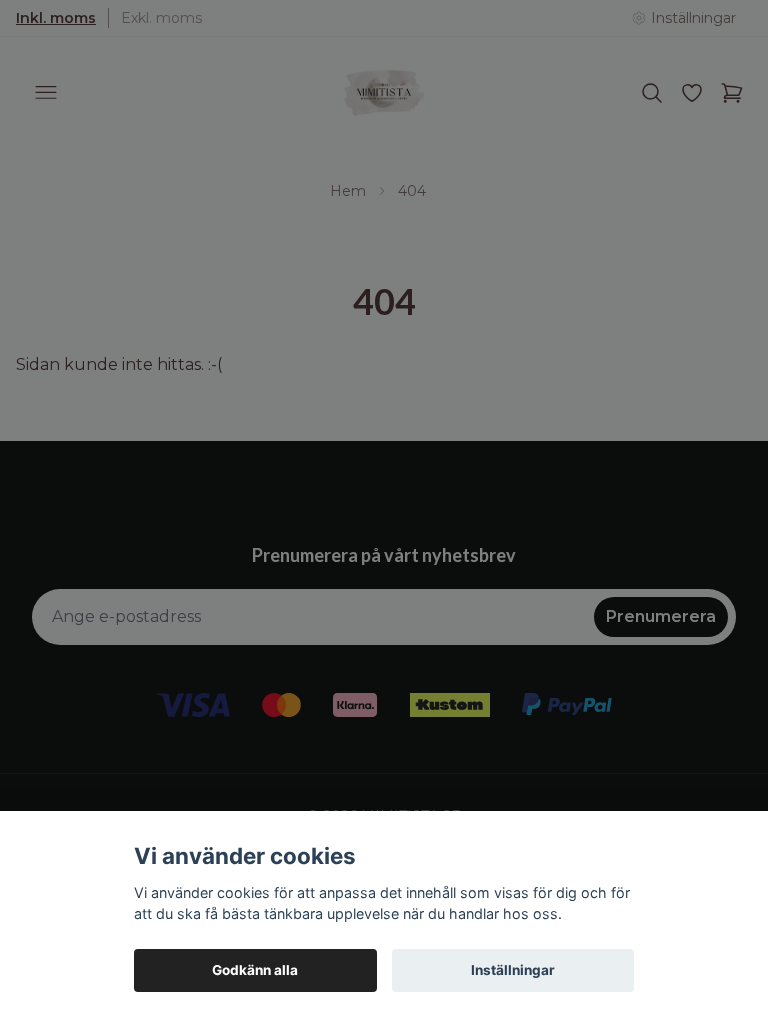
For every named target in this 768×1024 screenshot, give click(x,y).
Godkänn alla (255, 970)
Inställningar (513, 970)
